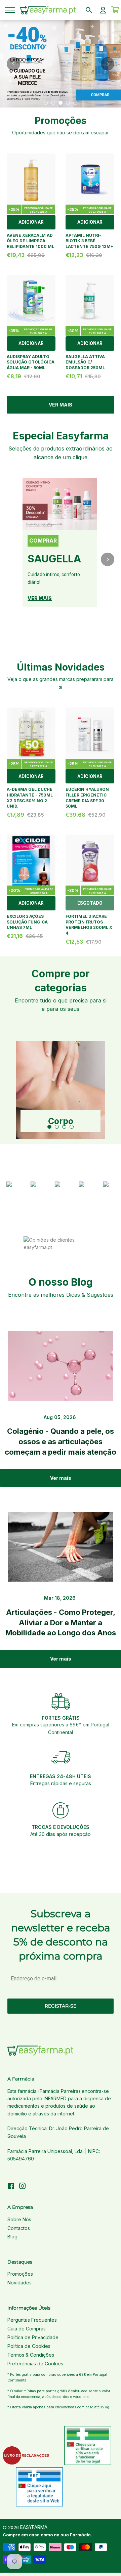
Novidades (19, 2283)
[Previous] (13, 64)
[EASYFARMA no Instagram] (23, 2187)
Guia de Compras (27, 2329)
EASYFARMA (34, 2527)
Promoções (20, 2274)
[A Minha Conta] (103, 10)
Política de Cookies (29, 2346)
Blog (12, 2237)
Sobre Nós (19, 2219)
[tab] (46, 103)
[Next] (108, 64)
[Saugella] (60, 504)
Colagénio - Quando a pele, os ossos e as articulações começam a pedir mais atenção (61, 1442)
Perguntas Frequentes (32, 2320)
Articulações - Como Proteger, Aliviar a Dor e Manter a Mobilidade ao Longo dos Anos (61, 1623)
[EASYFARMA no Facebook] (11, 2187)
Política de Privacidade (33, 2337)
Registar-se (61, 2006)
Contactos (19, 2228)
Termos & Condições (31, 2355)
